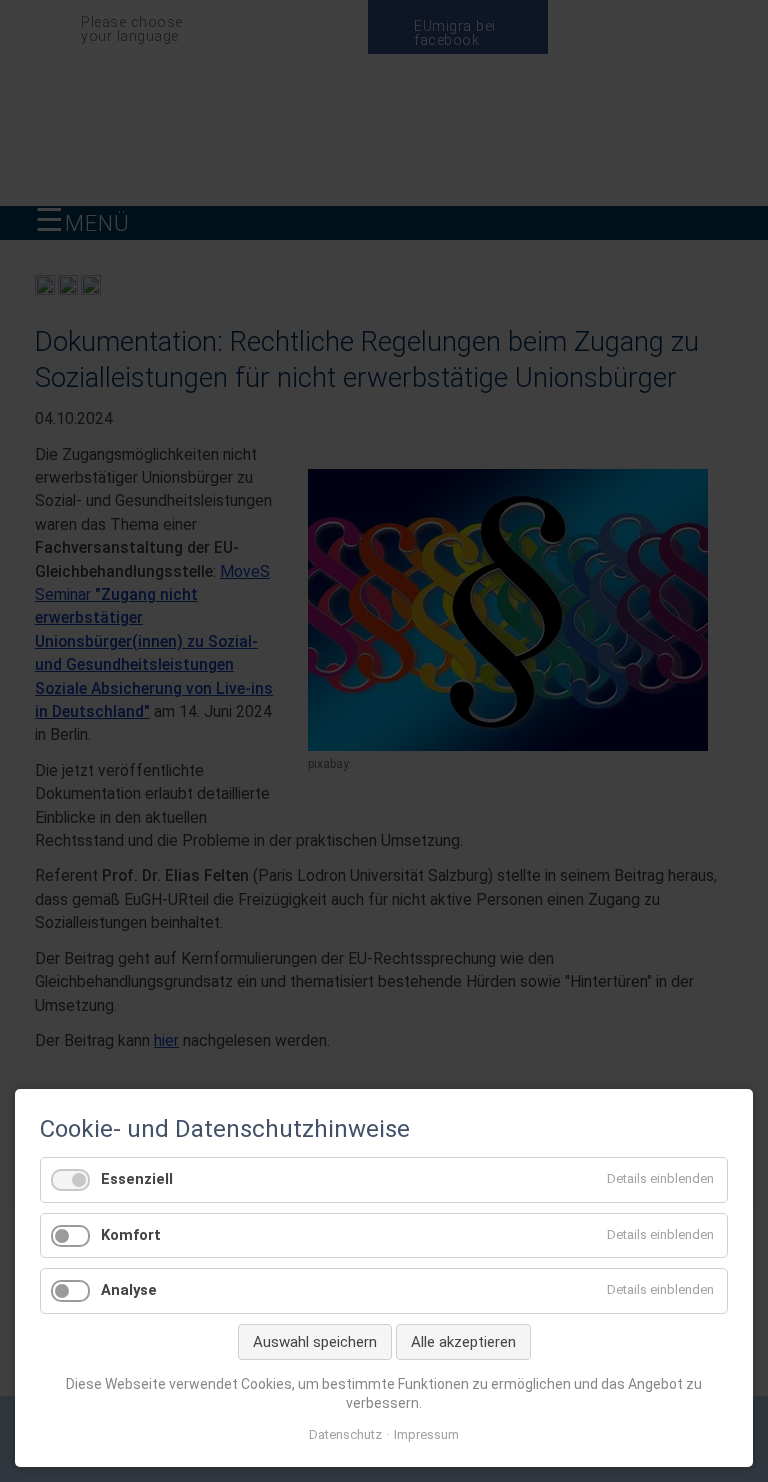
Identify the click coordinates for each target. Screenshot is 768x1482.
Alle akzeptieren (463, 1342)
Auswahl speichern (315, 1342)
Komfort (131, 1235)
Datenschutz (345, 1434)
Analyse (129, 1290)
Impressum (426, 1434)
